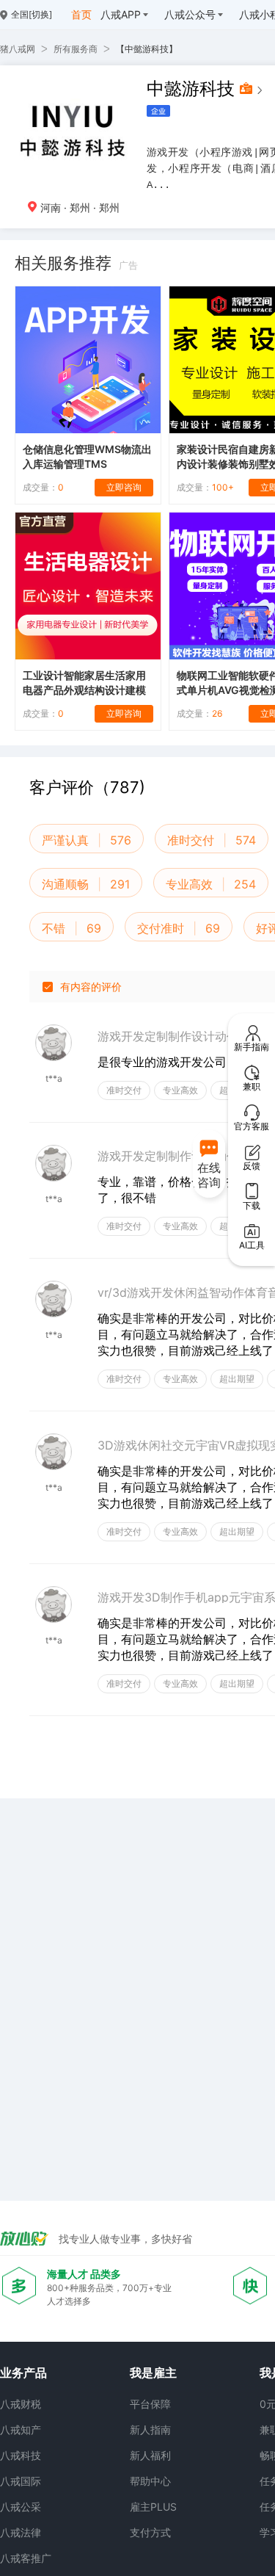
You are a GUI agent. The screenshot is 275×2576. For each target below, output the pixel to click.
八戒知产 (21, 2430)
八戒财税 (21, 2404)
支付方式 (150, 2532)
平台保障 (150, 2404)
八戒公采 (21, 2507)
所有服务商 (76, 49)
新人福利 (150, 2455)
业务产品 (23, 2373)
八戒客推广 (26, 2558)
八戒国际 (21, 2481)
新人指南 (150, 2430)
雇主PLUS (153, 2507)
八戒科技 (21, 2455)
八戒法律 (21, 2532)
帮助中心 (150, 2481)
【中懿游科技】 (147, 49)
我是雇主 (153, 2373)
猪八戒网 (18, 49)
